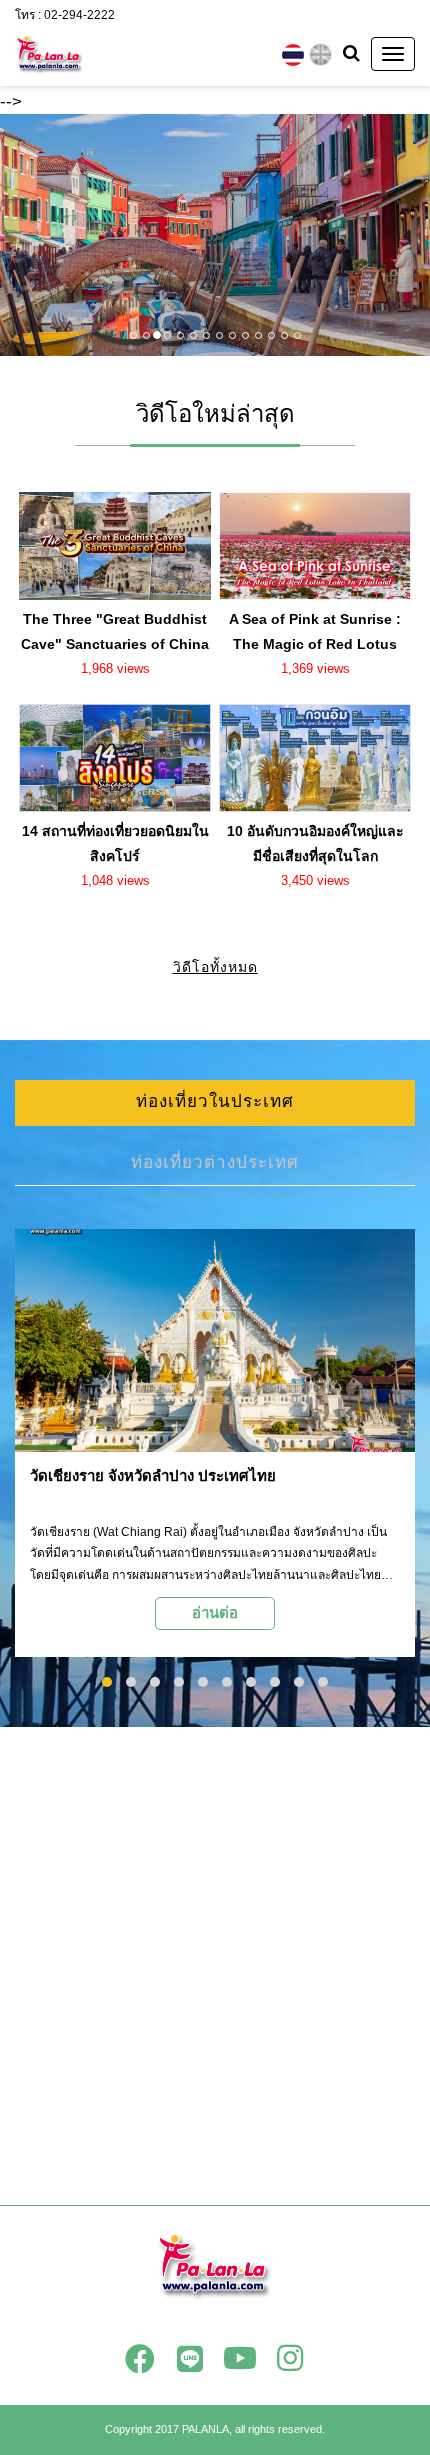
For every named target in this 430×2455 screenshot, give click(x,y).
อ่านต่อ (215, 1612)
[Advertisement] (215, 1966)
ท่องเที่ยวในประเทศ (215, 1101)
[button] (32, 235)
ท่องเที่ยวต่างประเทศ (215, 1162)
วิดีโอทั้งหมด (215, 967)
